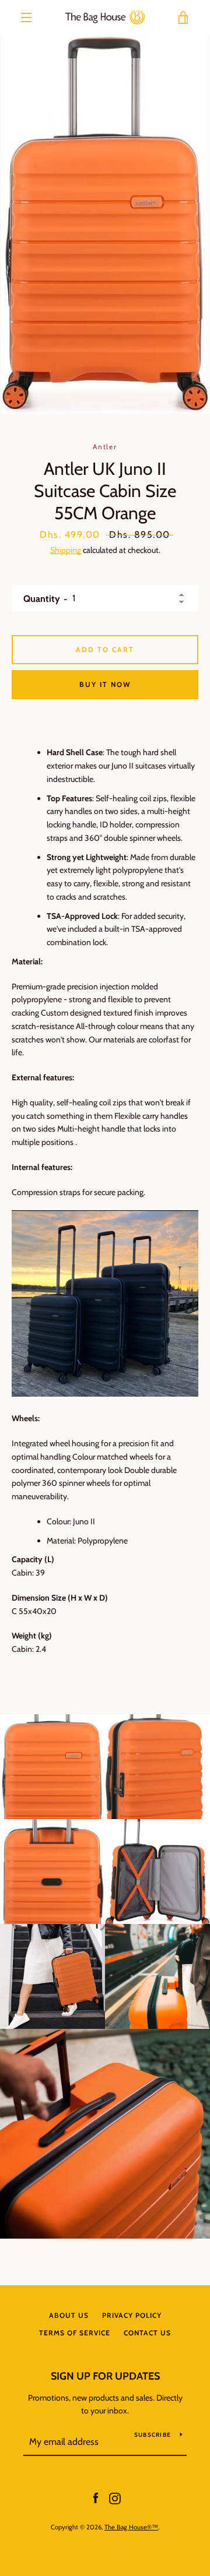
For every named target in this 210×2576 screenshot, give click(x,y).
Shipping (66, 550)
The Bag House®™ (131, 2527)
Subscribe (153, 2435)
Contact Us (147, 2333)
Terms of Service (75, 2333)
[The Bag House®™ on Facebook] (96, 2497)
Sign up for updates (105, 2376)
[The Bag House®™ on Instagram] (115, 2497)
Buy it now (105, 684)
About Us (69, 2315)
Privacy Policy (132, 2315)
